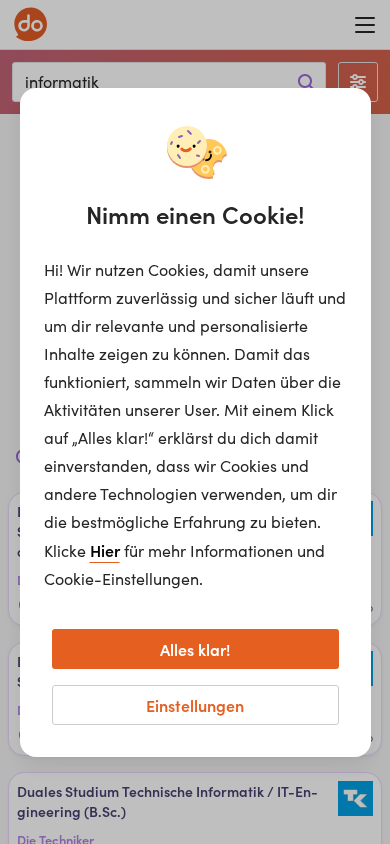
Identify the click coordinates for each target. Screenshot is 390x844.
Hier (105, 550)
